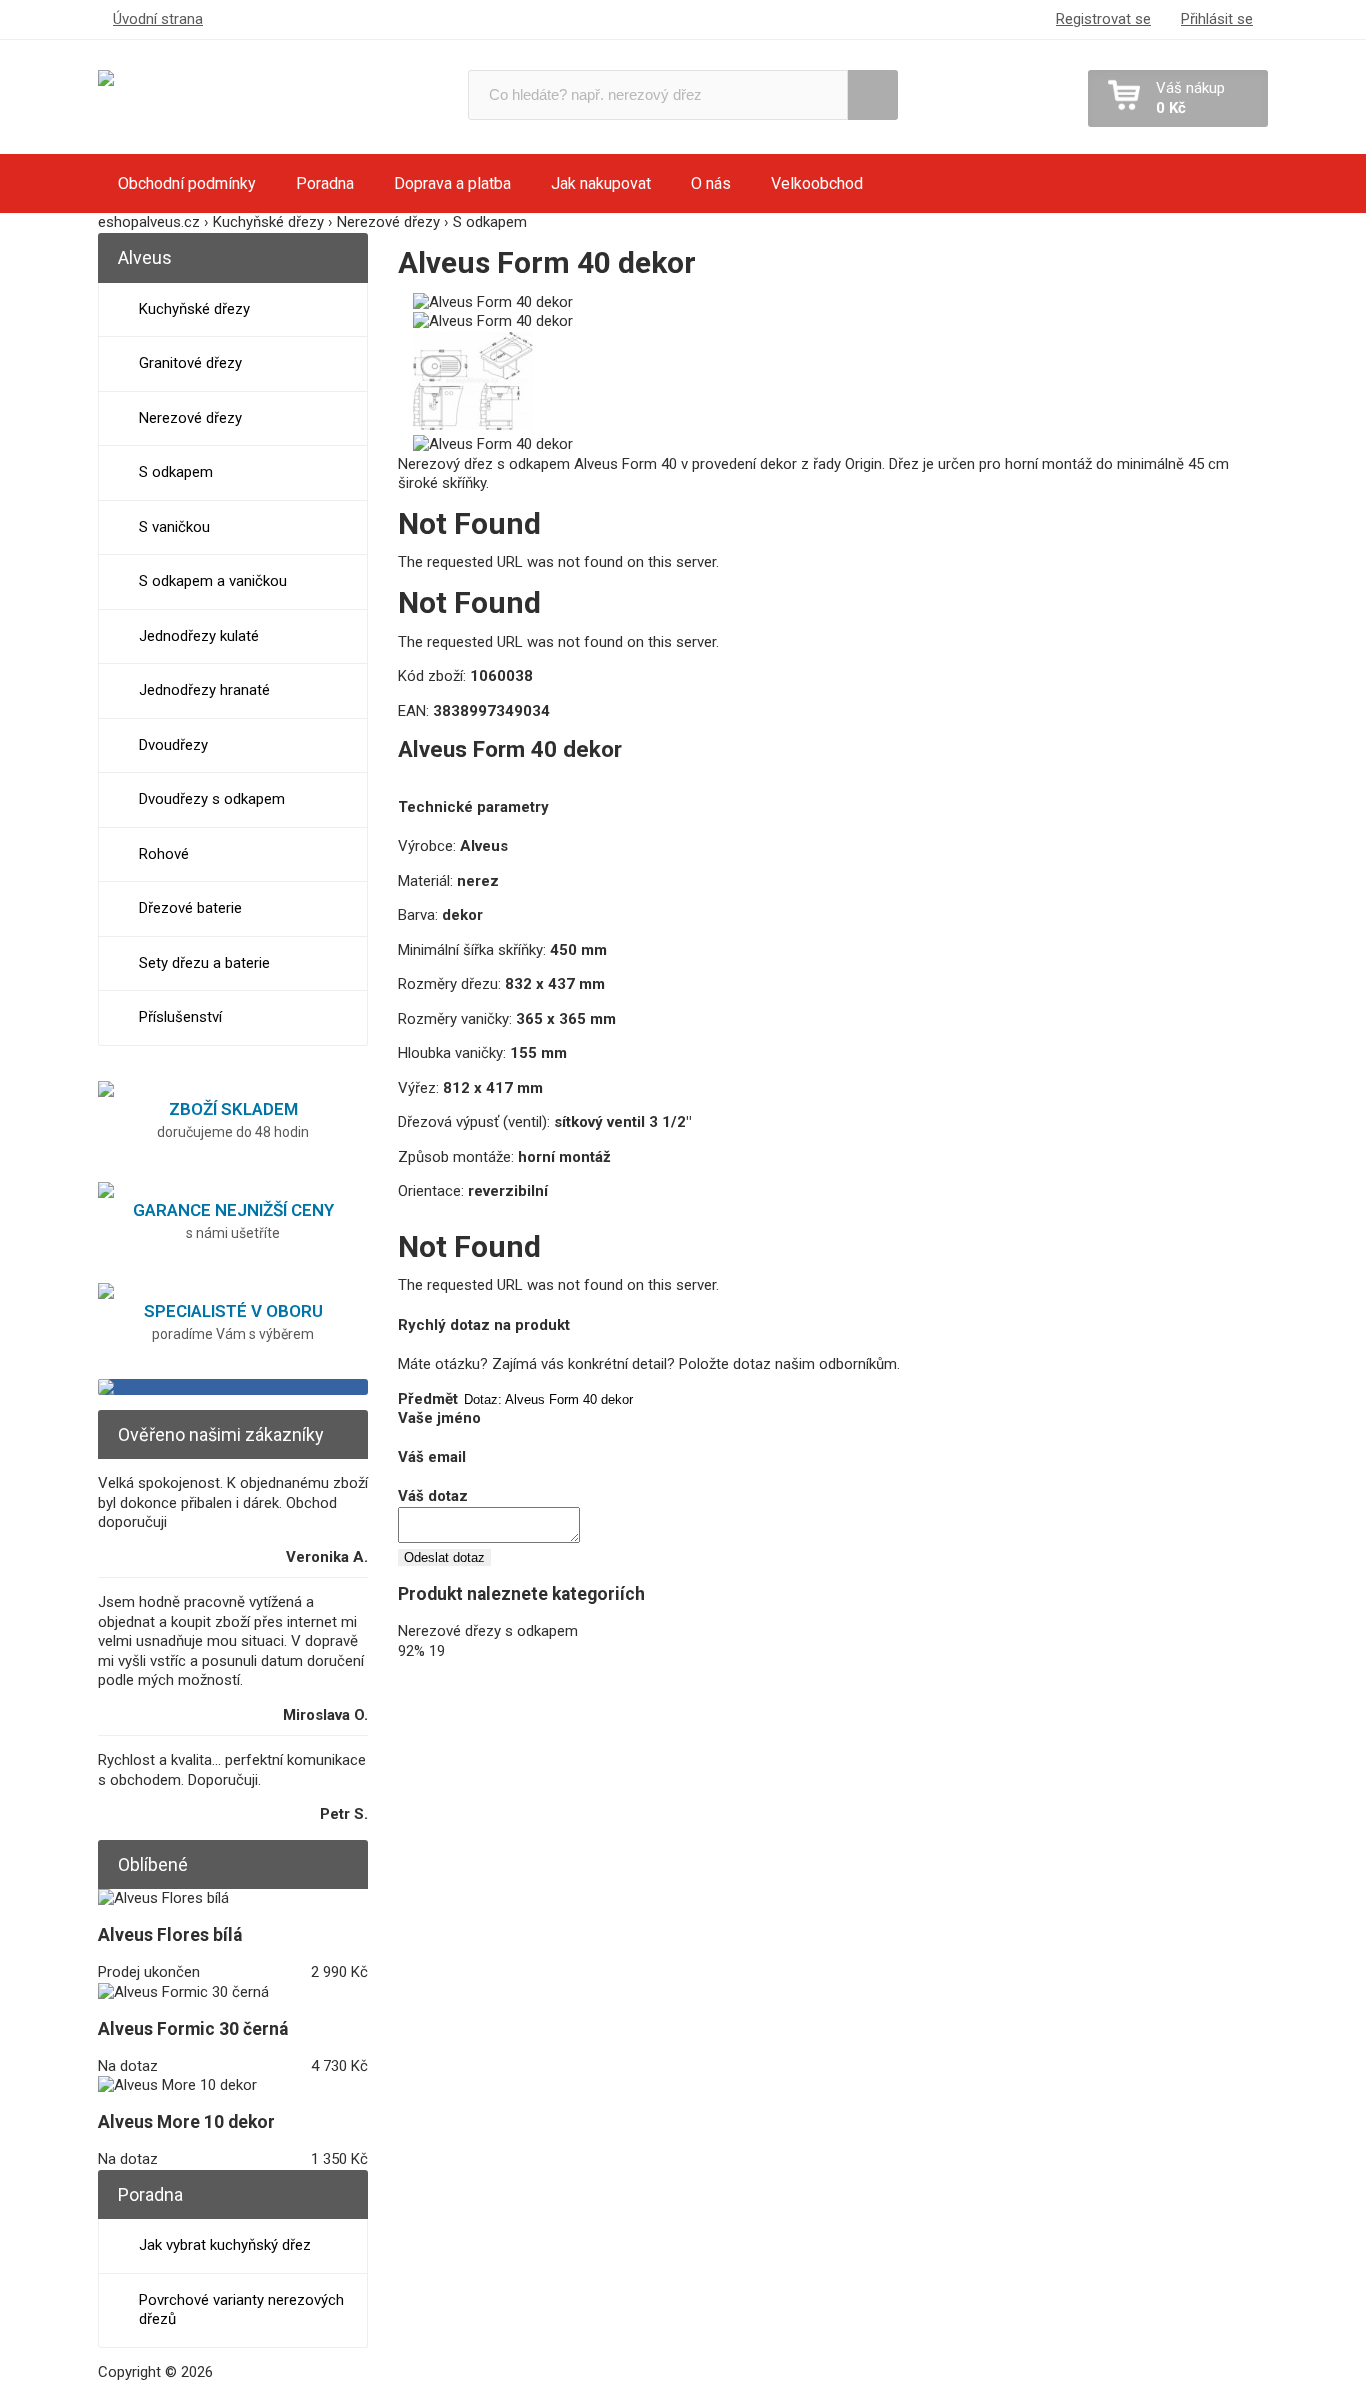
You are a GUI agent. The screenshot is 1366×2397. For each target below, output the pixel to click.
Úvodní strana (158, 19)
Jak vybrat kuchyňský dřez (225, 2245)
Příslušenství (180, 1017)
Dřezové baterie (190, 908)
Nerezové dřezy (190, 418)
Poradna (325, 183)
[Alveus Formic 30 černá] (183, 1992)
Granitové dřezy (190, 363)
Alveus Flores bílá (170, 1935)
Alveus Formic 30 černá (193, 2029)
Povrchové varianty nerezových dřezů (241, 2310)
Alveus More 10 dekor (186, 2122)
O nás (711, 183)
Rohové (164, 854)
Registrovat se (1103, 19)
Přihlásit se (1217, 19)
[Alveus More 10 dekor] (177, 2085)
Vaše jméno (439, 1418)
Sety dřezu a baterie (204, 963)
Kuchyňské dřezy (194, 309)
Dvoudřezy (173, 745)
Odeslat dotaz (444, 1557)
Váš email (432, 1457)
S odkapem (176, 472)
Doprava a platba (452, 183)
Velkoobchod (817, 183)
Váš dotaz (433, 1496)
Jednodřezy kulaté (199, 636)
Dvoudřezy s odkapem (212, 799)
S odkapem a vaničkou (213, 581)
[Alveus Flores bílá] (163, 1898)
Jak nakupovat (601, 183)
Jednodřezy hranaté (204, 690)
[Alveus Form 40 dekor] (493, 302)
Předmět (428, 1399)
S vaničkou (174, 527)
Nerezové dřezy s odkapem (488, 1631)
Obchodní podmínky (187, 183)
